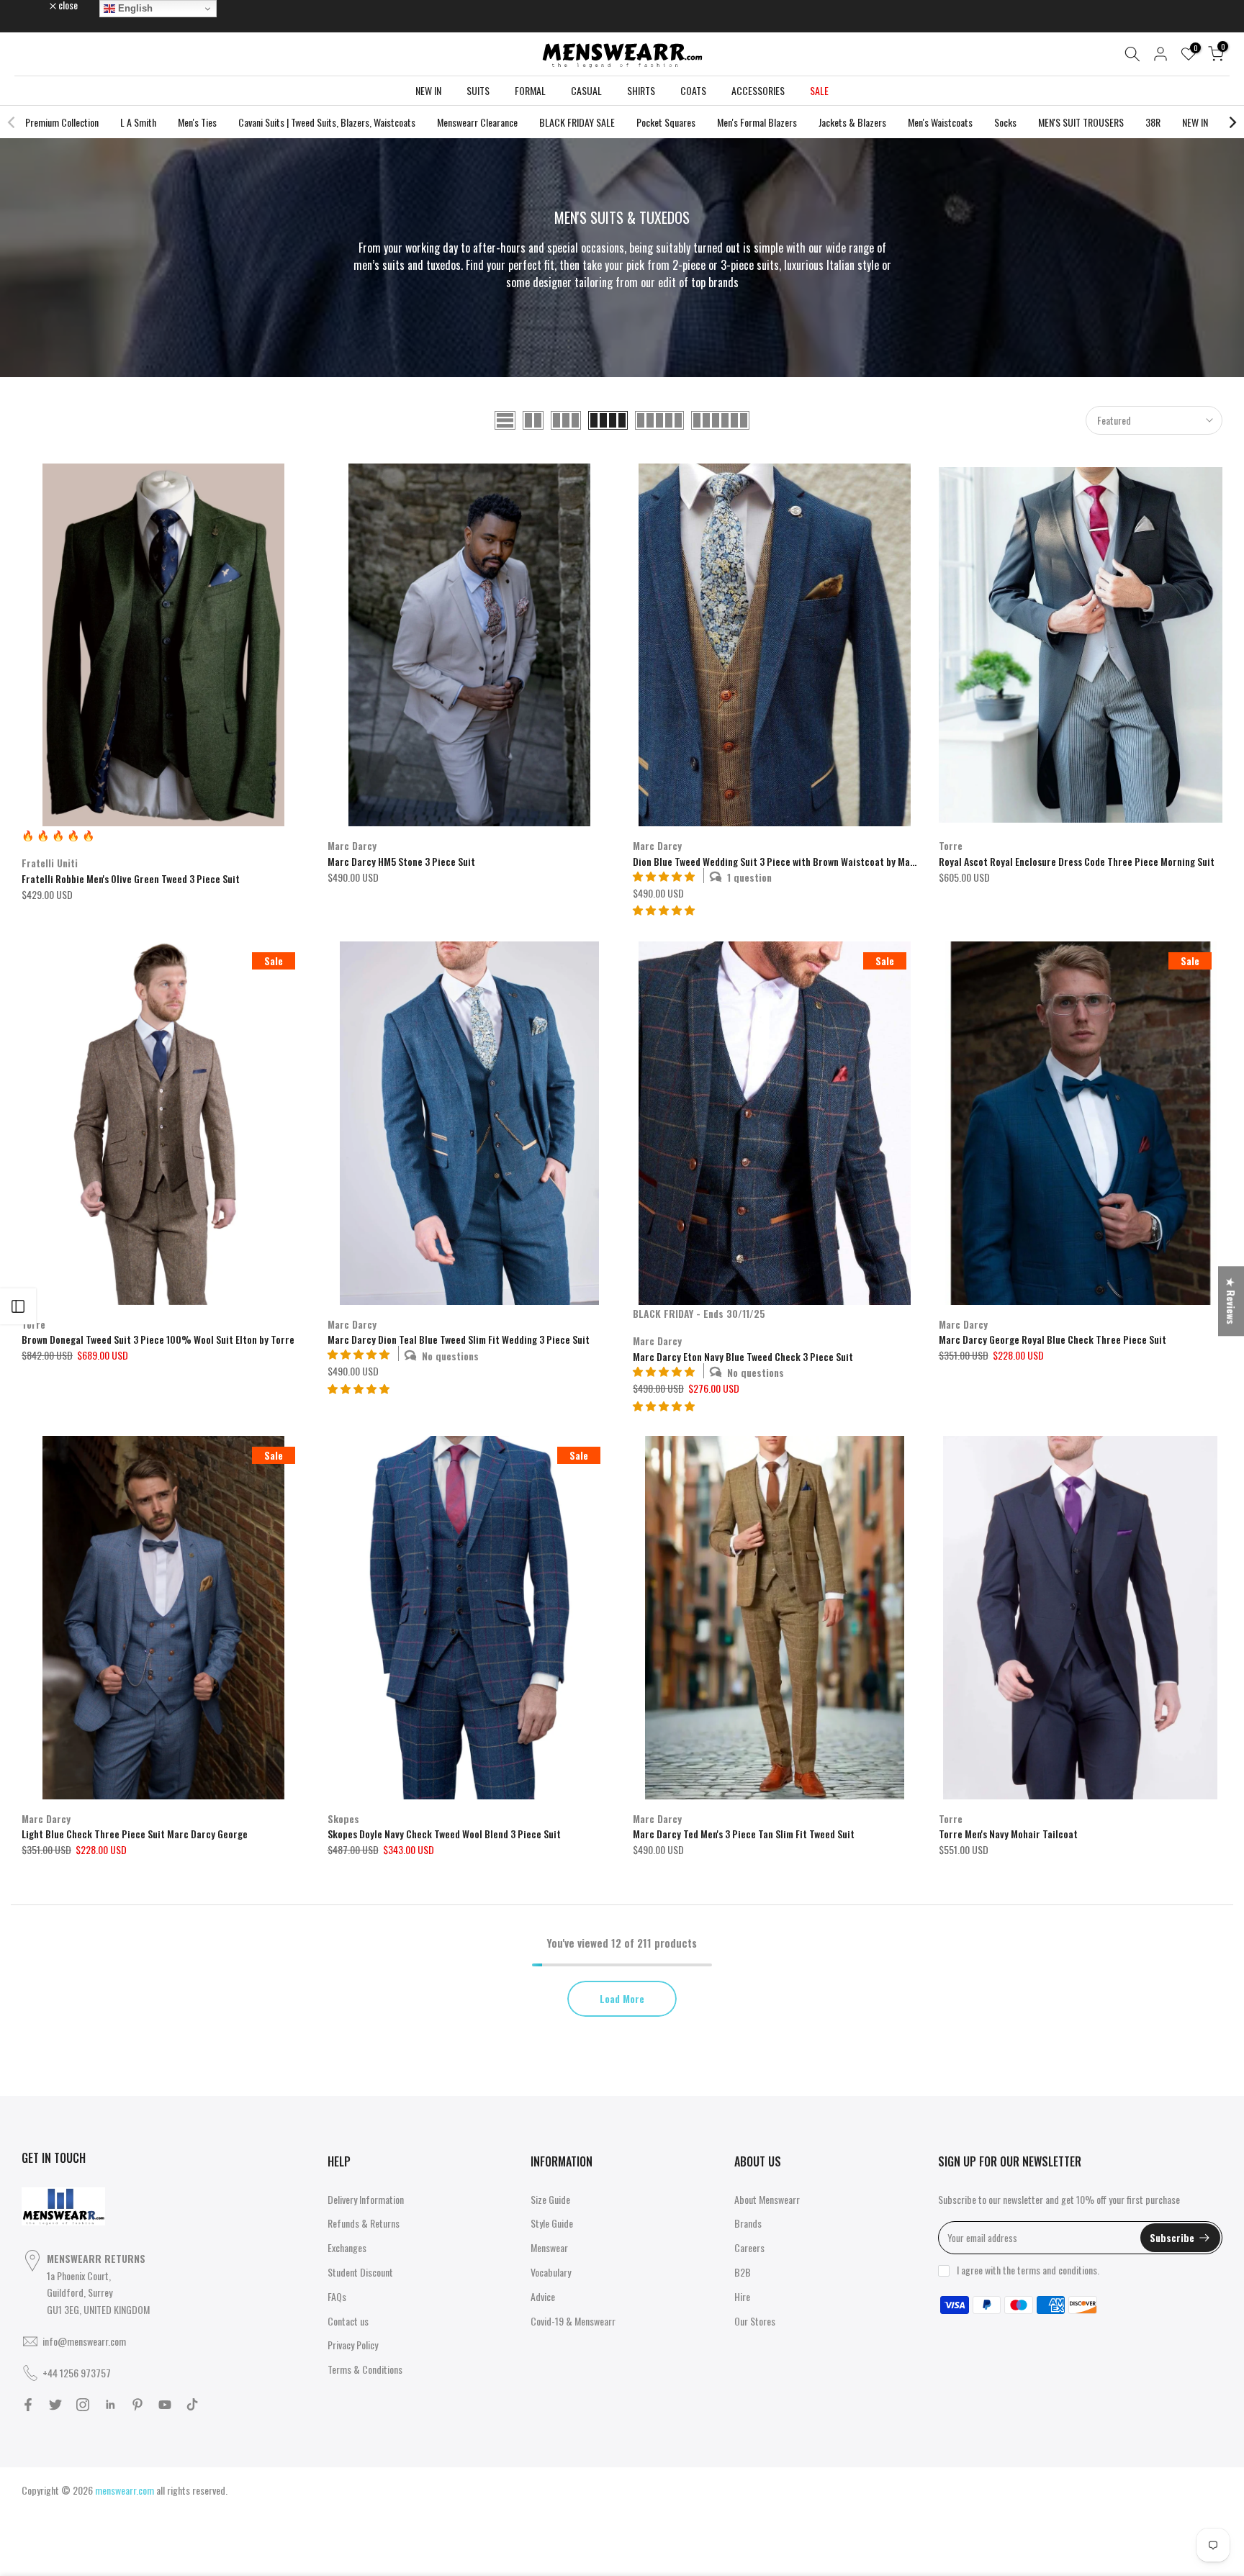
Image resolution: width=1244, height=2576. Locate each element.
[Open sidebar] (18, 1306)
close (39, 5)
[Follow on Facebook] (28, 2405)
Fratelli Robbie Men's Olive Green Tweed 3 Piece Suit (131, 878)
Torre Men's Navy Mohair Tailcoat (1008, 1834)
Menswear (549, 2247)
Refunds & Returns (364, 2223)
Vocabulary (551, 2272)
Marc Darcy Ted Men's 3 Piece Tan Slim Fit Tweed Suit (744, 1834)
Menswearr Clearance (477, 122)
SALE (819, 90)
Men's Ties (197, 122)
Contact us (348, 2321)
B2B (743, 2272)
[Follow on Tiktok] (192, 2405)
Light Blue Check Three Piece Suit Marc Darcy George (135, 1834)
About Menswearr (767, 2199)
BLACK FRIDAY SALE (577, 122)
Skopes (343, 1818)
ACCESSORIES (758, 90)
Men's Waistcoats (940, 122)
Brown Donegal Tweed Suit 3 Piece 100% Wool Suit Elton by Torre (158, 1339)
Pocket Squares (666, 122)
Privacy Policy (353, 2345)
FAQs (337, 2296)
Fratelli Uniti (50, 863)
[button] (664, 909)
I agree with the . (1028, 2270)
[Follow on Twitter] (55, 2405)
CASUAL (586, 90)
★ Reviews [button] (1231, 1301)
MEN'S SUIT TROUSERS (1081, 122)
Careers (749, 2247)
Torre (951, 845)
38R (1153, 122)
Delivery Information (366, 2199)
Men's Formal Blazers (757, 122)
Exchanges (347, 2247)
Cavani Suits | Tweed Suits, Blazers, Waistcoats (327, 122)
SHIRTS (641, 90)
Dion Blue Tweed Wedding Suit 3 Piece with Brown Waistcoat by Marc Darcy (789, 861)
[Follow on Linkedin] (110, 2405)
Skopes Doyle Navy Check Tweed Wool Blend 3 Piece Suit (444, 1834)
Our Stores (755, 2321)
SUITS (478, 90)
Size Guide (550, 2199)
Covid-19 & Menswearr (573, 2321)
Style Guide (552, 2223)
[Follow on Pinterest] (138, 2405)
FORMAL (530, 90)
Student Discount (360, 2272)
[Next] (1232, 122)
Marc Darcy (352, 845)
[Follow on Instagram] (83, 2405)
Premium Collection (62, 122)
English (134, 8)
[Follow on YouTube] (165, 2405)
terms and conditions (1057, 2270)
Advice (543, 2296)
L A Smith (138, 122)
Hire (742, 2296)
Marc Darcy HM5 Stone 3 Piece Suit (401, 861)
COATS (693, 90)
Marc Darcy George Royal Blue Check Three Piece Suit (1053, 1339)
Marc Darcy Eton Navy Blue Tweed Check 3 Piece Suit (743, 1356)
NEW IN (428, 90)
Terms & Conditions (365, 2369)
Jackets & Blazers (852, 122)
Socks (1005, 122)
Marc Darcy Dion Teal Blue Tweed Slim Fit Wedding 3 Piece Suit (459, 1339)
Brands (748, 2223)
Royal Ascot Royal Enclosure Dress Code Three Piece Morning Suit (1077, 861)
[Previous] (12, 122)
